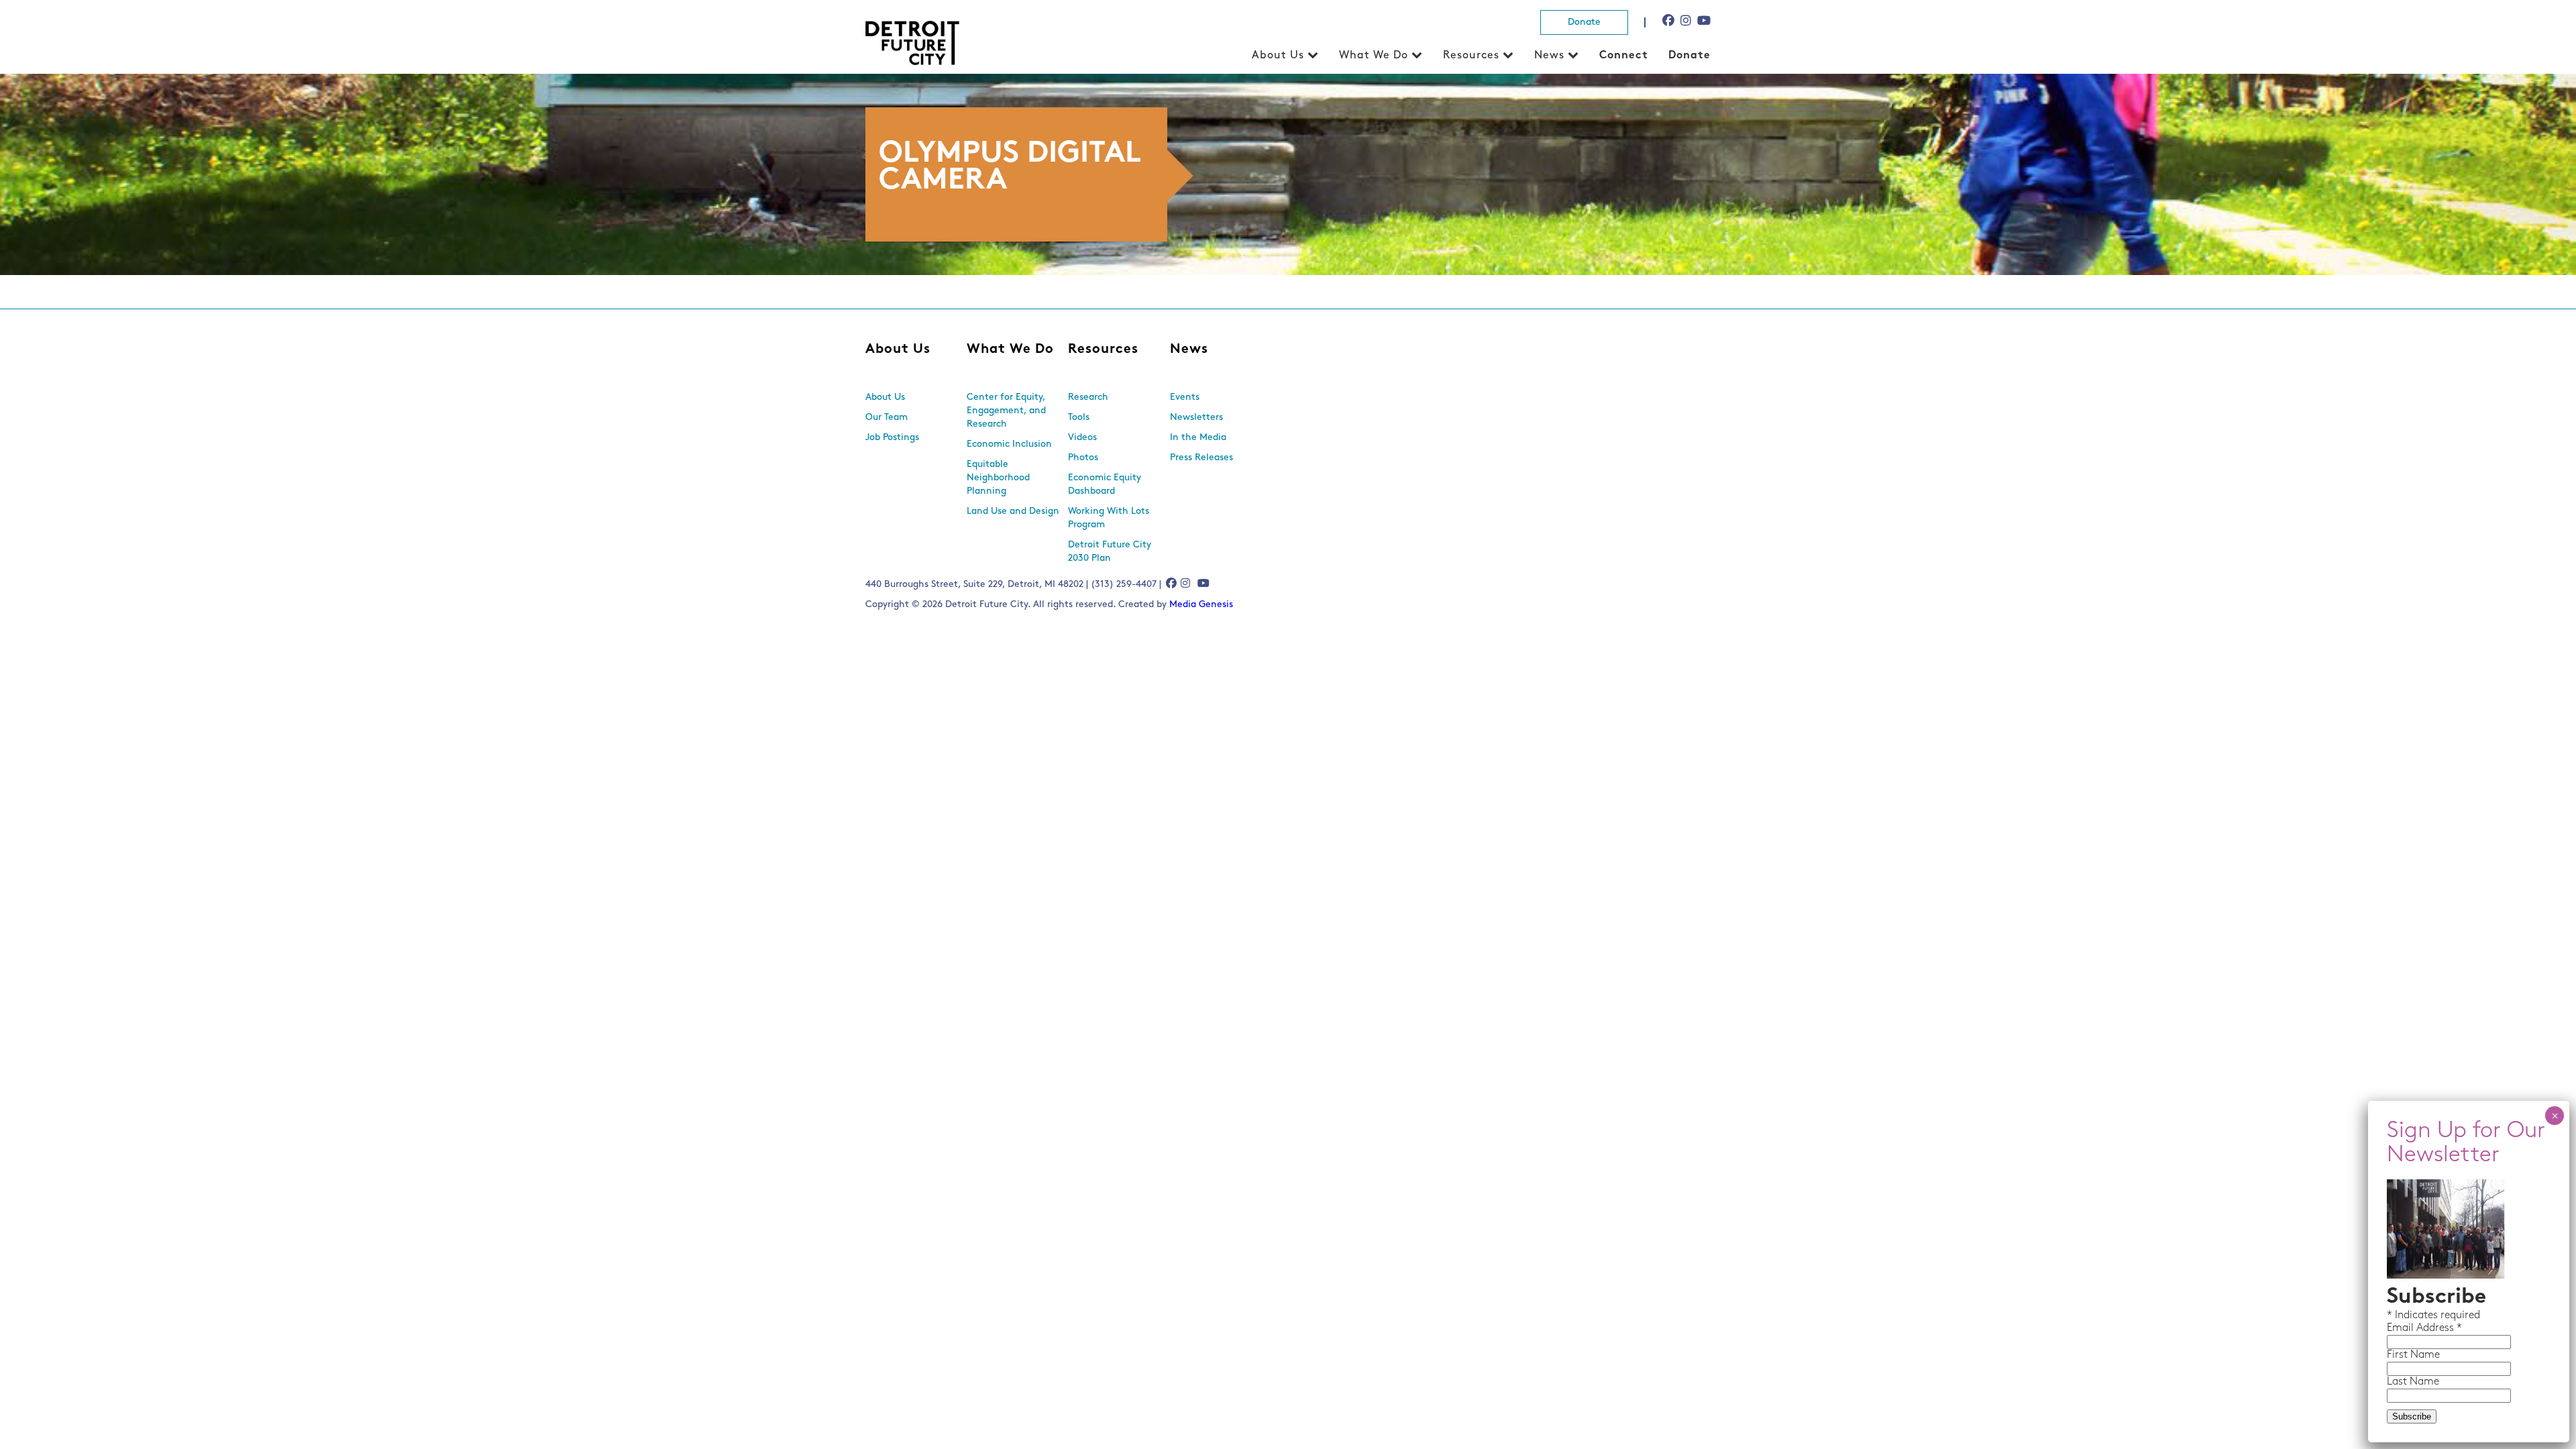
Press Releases (1201, 458)
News (1549, 56)
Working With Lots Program (1109, 518)
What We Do (1374, 56)
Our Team (887, 418)
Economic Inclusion (1009, 444)
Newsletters (1196, 418)
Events (1185, 397)
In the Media (1198, 438)
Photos (1083, 458)
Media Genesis (1201, 605)
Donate (1584, 22)
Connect (1624, 56)
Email (2402, 1328)
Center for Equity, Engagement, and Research (1006, 411)
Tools (1079, 418)
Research (1088, 397)
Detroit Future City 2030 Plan (1110, 552)
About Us (1278, 56)
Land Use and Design (1013, 512)
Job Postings (892, 438)
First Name (2413, 1355)
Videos (1082, 438)
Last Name (2413, 1382)
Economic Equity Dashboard (1105, 485)
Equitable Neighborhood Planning (998, 478)
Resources (1471, 56)
